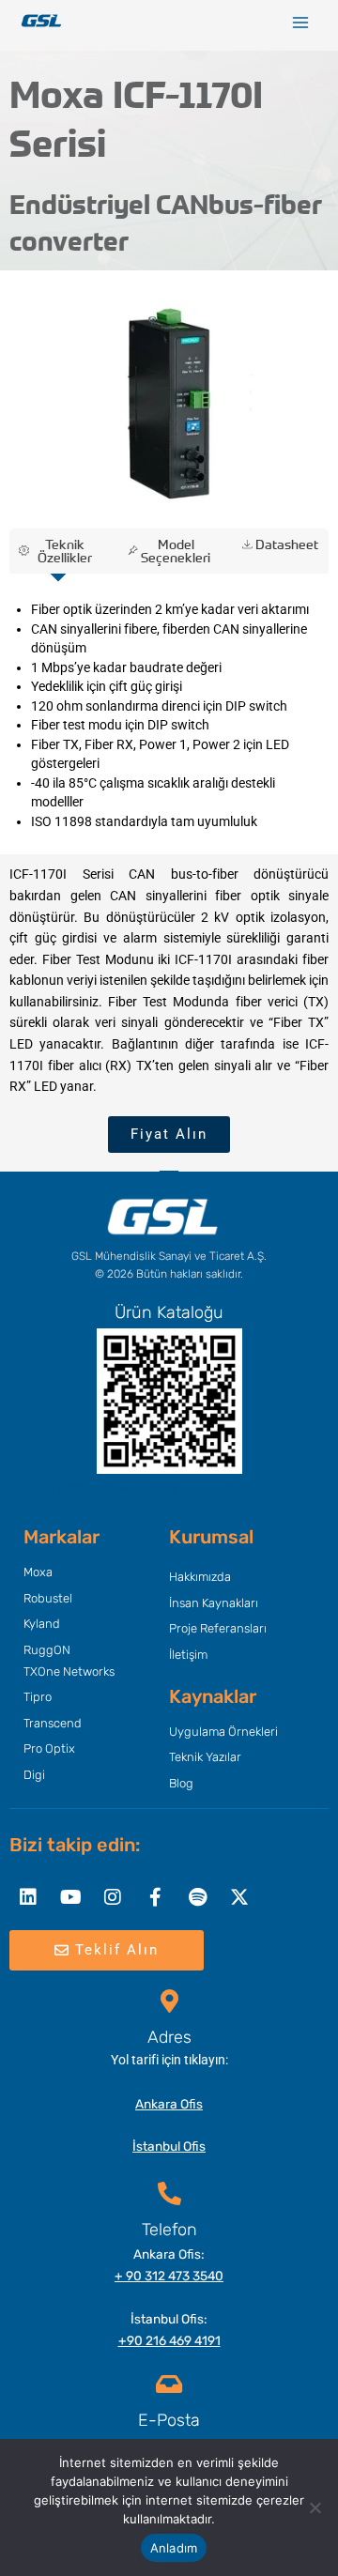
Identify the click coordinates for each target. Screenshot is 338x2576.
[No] (315, 2507)
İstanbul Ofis (169, 2146)
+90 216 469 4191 (169, 2340)
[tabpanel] (169, 715)
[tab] (58, 551)
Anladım (174, 2548)
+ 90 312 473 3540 (169, 2276)
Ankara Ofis (169, 2104)
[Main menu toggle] (301, 23)
